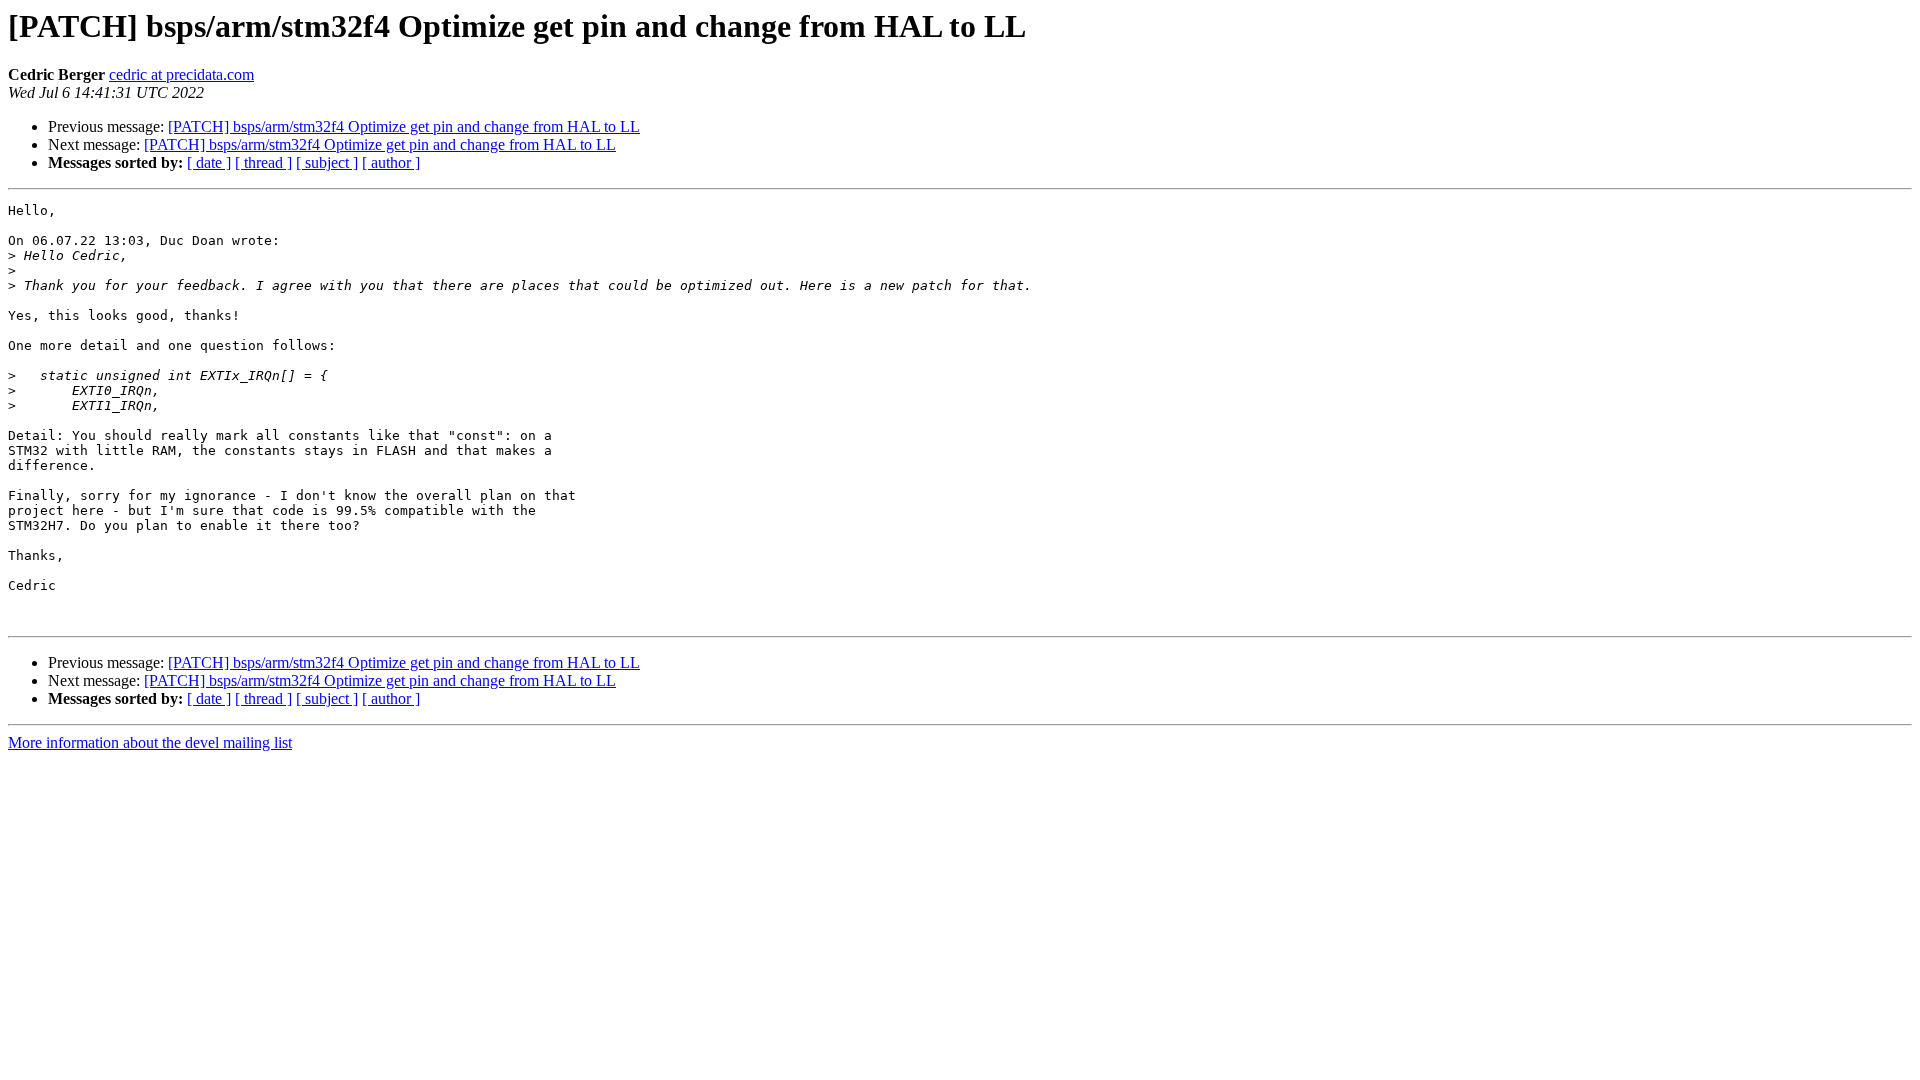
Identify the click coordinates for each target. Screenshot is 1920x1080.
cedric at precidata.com (181, 74)
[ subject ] (327, 162)
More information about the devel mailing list (150, 742)
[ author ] (391, 162)
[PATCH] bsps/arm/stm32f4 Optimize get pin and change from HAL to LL (404, 126)
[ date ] (209, 162)
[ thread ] (263, 162)
